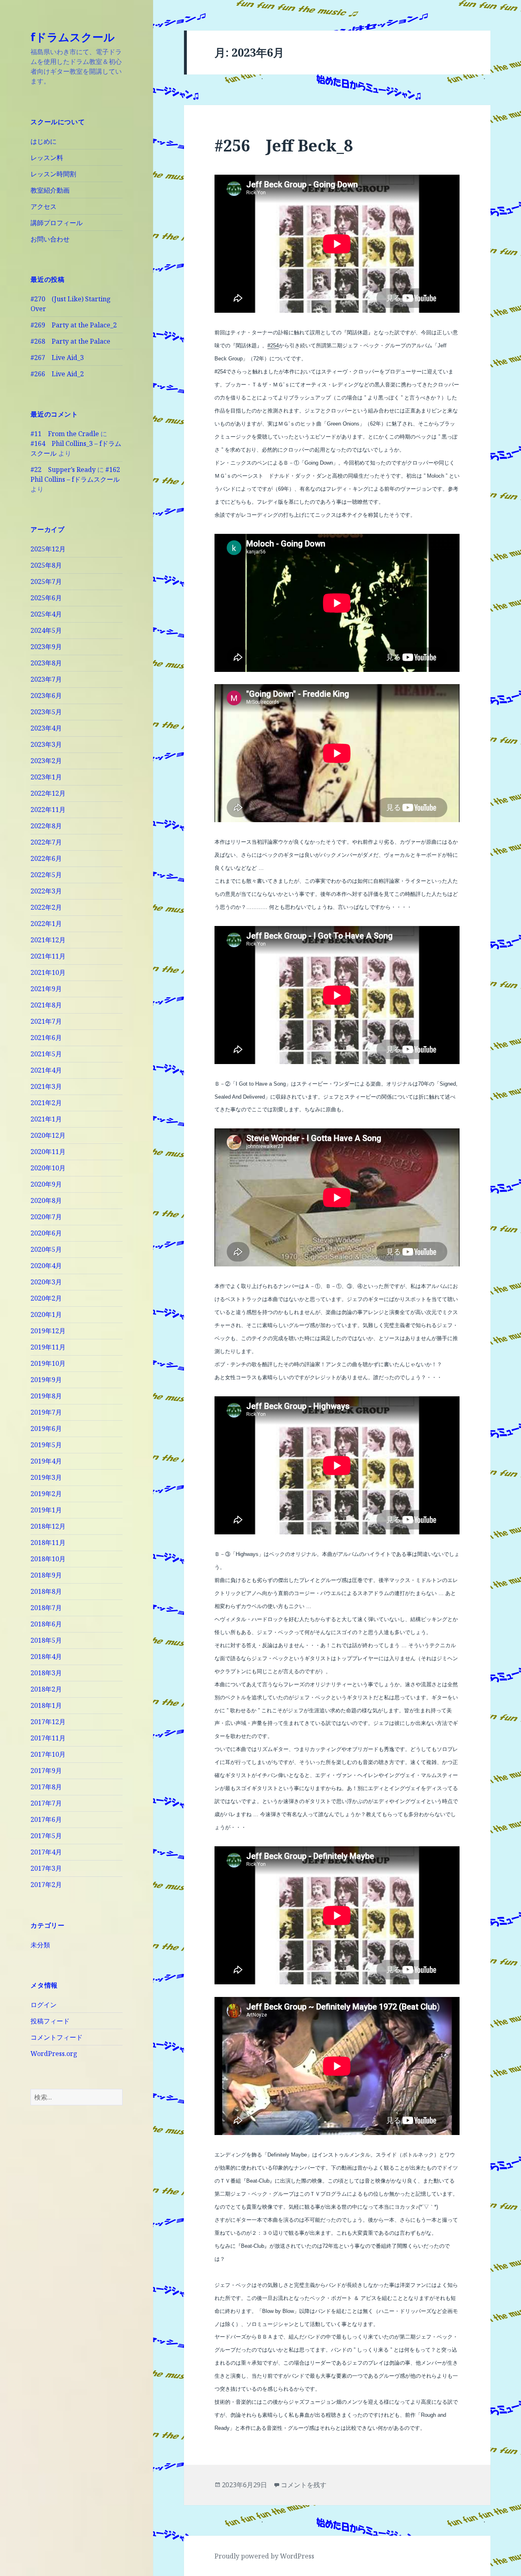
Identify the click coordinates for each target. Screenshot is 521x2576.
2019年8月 (46, 1396)
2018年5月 (46, 1640)
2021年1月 (46, 1119)
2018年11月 (48, 1543)
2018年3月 (46, 1673)
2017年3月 (46, 1868)
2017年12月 (48, 1722)
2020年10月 (48, 1168)
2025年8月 (46, 565)
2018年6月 (46, 1624)
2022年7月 (46, 842)
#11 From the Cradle (65, 434)
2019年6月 (46, 1428)
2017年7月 (46, 1803)
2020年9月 (46, 1184)
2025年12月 (48, 549)
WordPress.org (54, 2054)
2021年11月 (48, 956)
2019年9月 (46, 1380)
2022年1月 (46, 924)
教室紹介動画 (50, 190)
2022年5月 (46, 875)
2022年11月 (48, 810)
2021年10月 (48, 972)
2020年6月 (46, 1233)
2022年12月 (48, 793)
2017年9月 (46, 1771)
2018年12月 (48, 1526)
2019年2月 (46, 1494)
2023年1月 (46, 777)
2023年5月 (46, 712)
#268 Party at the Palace (70, 341)
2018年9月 (46, 1575)
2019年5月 (46, 1445)
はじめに (44, 141)
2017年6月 (46, 1819)
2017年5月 (46, 1836)
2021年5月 (46, 1054)
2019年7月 (46, 1412)
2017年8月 (46, 1787)
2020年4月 (46, 1266)
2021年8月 (46, 1005)
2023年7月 (46, 679)
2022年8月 (46, 826)
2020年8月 (46, 1200)
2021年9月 (46, 989)
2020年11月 (48, 1152)
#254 (273, 346)
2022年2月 (46, 907)
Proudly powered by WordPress (264, 2556)
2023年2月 (46, 761)
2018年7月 (46, 1608)
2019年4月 (46, 1461)
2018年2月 (46, 1689)
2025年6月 (46, 598)
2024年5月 (46, 630)
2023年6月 (46, 696)
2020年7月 (46, 1217)
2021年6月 (46, 1038)
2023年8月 (46, 663)
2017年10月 (48, 1754)
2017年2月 (46, 1885)
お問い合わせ (50, 239)
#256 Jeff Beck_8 (284, 145)
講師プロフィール (57, 223)
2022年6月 (46, 858)
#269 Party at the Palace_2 (74, 325)
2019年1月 (46, 1510)
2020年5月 (46, 1249)
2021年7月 (46, 1021)
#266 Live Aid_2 (57, 374)
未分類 (40, 1945)
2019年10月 (48, 1363)
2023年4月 (46, 728)
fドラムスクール (73, 37)
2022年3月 (46, 891)
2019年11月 (48, 1347)
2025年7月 (46, 581)
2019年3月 (46, 1477)
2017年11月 (48, 1738)
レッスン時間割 (53, 174)
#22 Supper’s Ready (63, 470)
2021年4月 (46, 1070)
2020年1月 (46, 1314)
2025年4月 (46, 614)
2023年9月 (46, 647)
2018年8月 (46, 1591)
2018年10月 (48, 1559)
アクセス (44, 206)
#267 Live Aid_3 (57, 358)
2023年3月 (46, 744)
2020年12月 (48, 1135)
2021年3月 (46, 1086)
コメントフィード (57, 2037)
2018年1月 (46, 1705)
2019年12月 (48, 1331)
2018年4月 (46, 1657)
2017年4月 (46, 1852)
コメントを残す (304, 2485)
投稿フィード (50, 2021)
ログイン (44, 2005)
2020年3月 (46, 1282)
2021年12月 (48, 940)
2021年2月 (46, 1103)
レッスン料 (47, 158)
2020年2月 (46, 1298)
